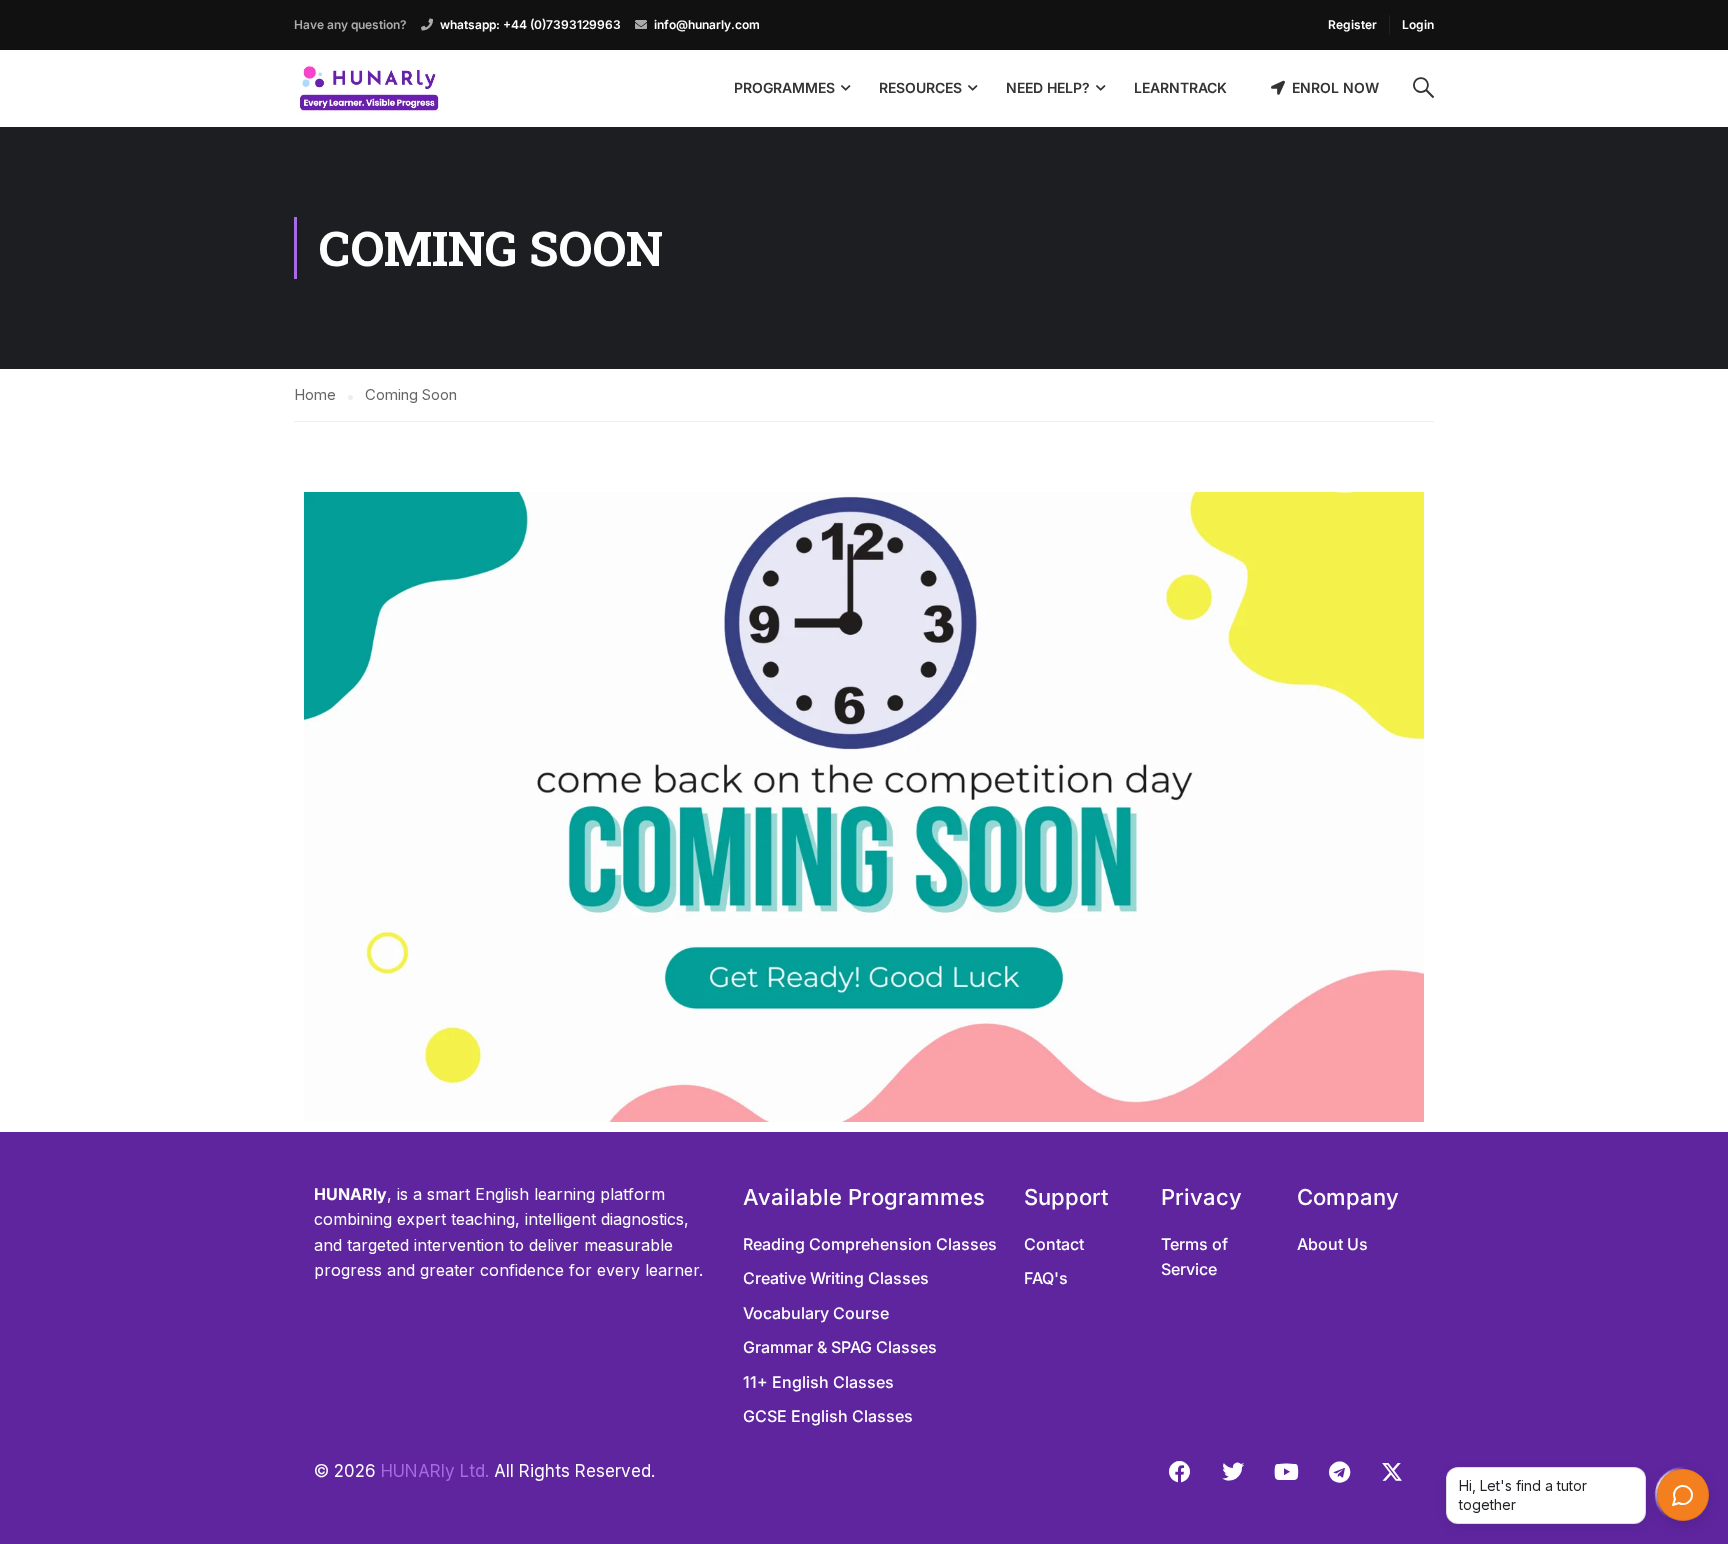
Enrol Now (1335, 87)
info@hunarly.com (707, 24)
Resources (920, 87)
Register (1352, 24)
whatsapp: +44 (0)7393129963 (530, 24)
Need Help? (1048, 87)
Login (1418, 24)
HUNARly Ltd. (435, 1471)
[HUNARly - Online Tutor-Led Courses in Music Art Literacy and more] (369, 88)
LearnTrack (1180, 87)
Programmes (784, 87)
